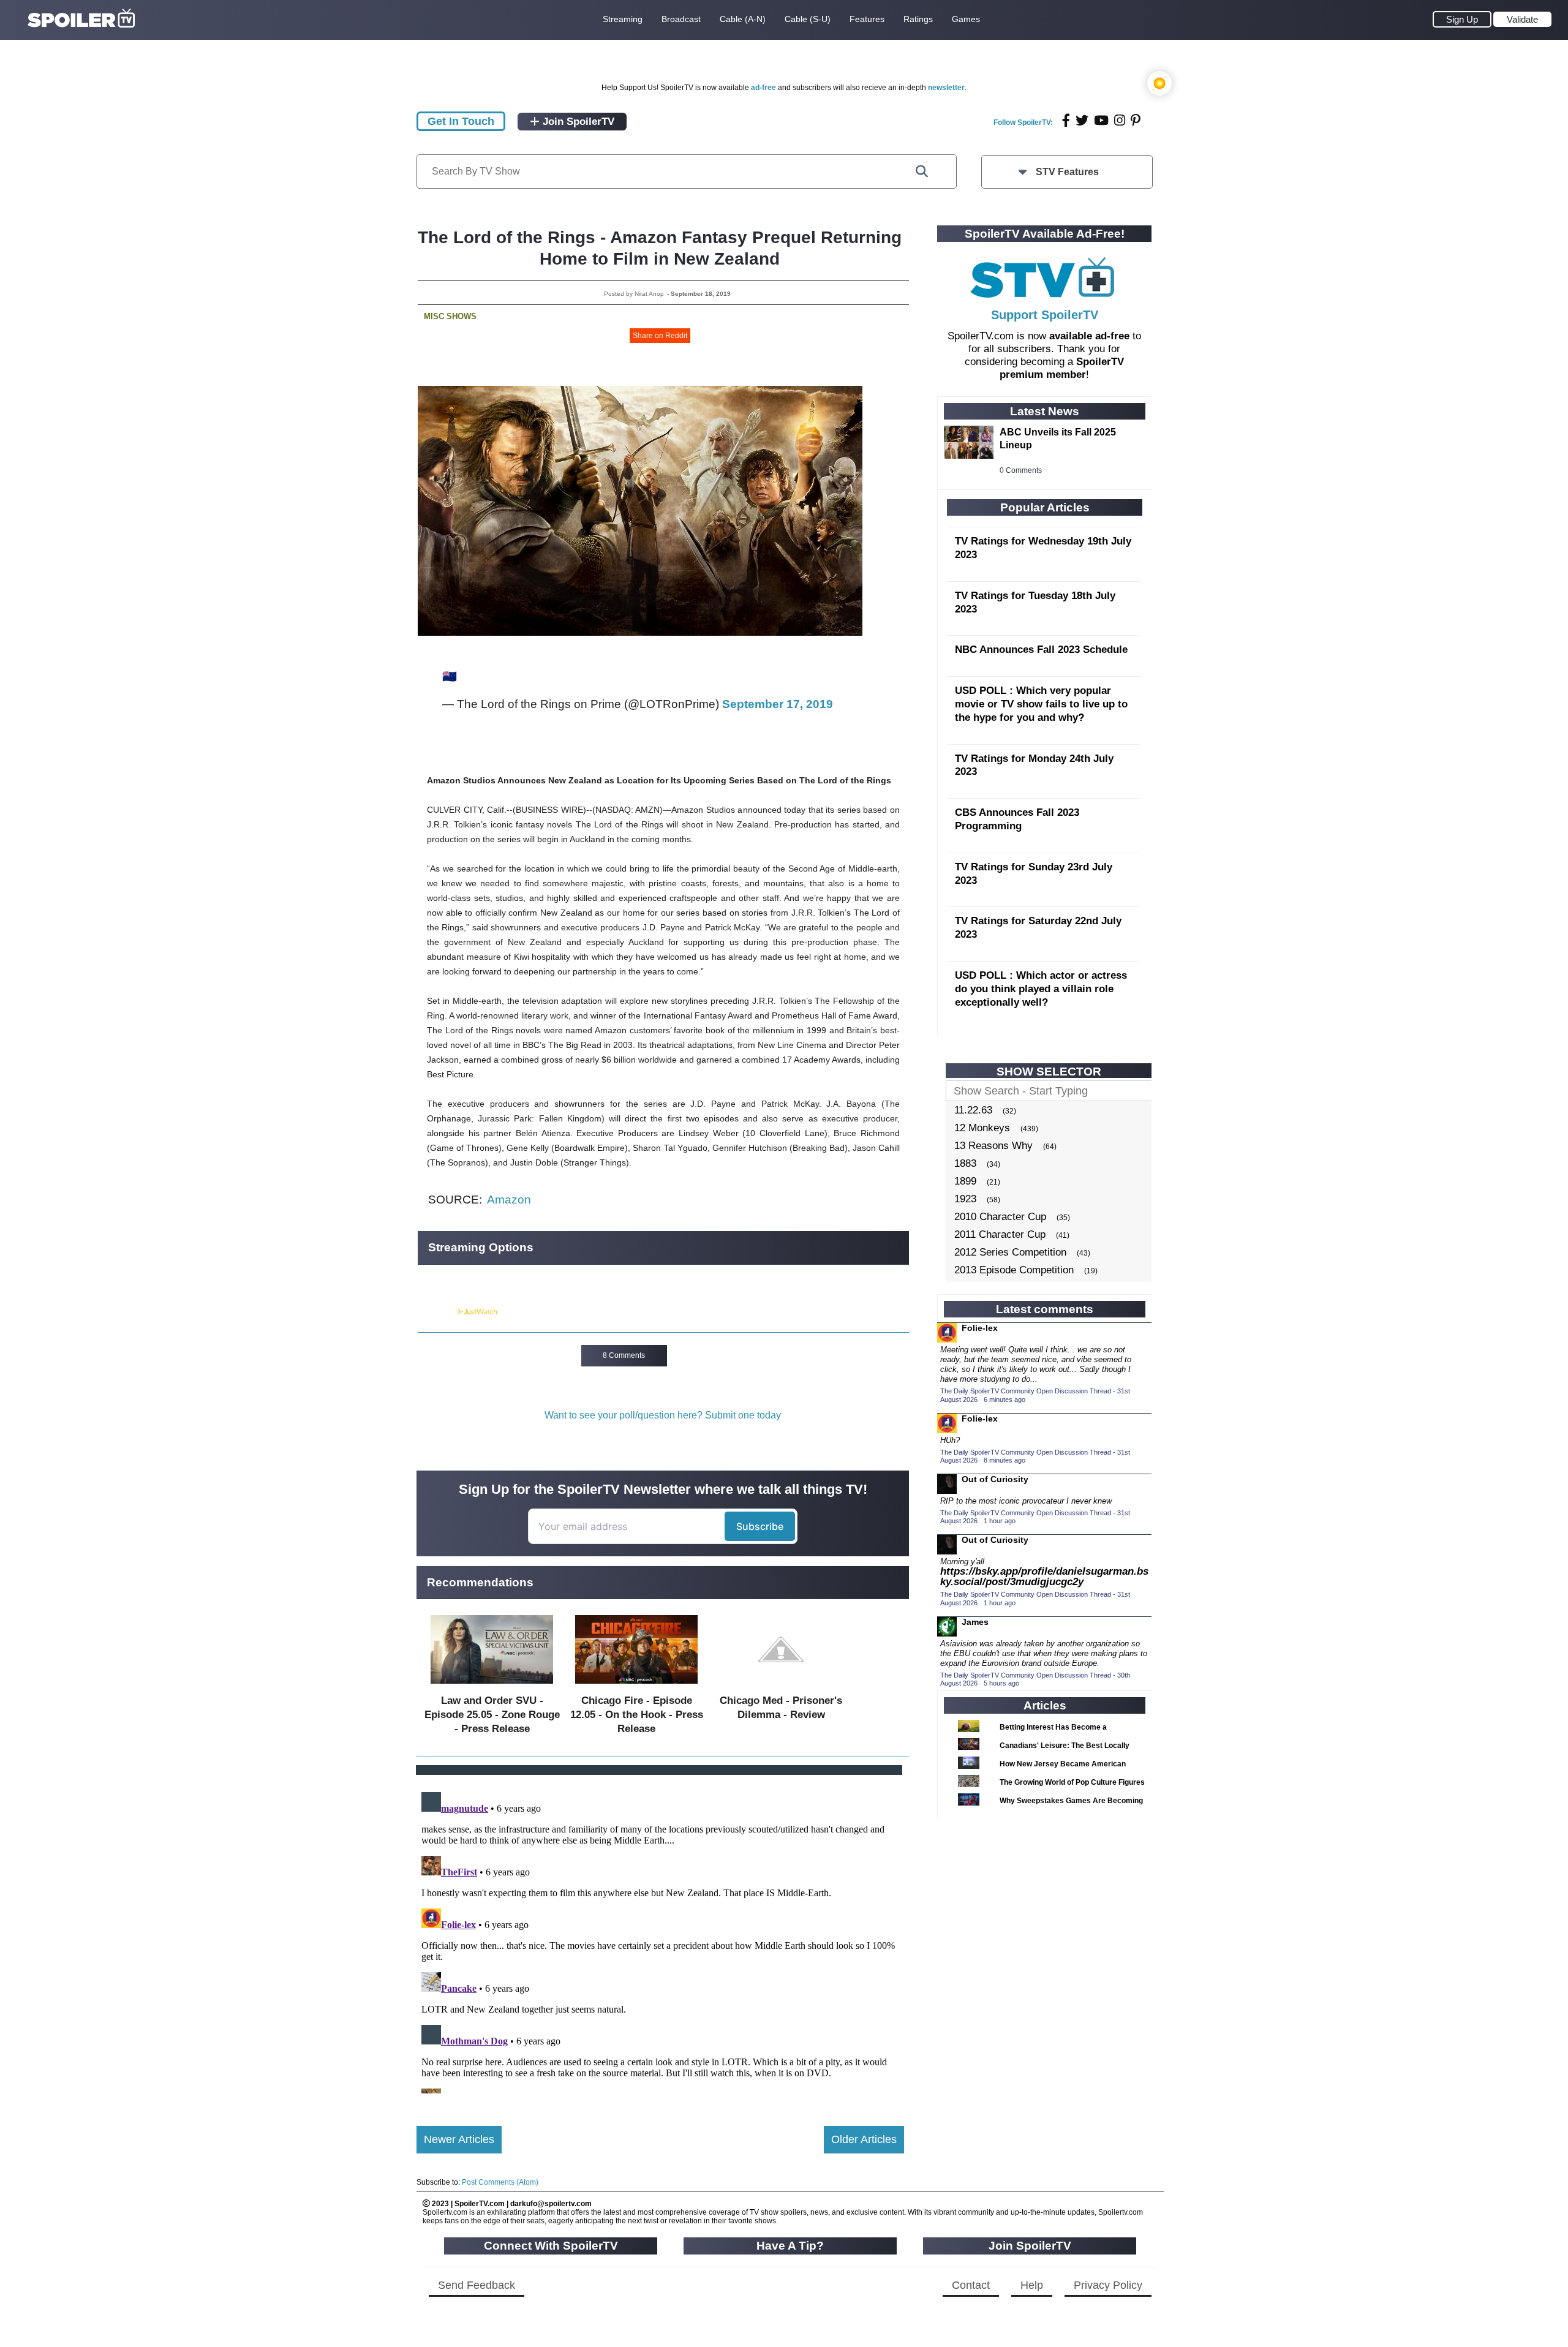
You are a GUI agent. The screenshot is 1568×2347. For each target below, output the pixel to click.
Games (966, 19)
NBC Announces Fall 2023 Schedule (1041, 650)
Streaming (623, 19)
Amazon (509, 1200)
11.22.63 (973, 1110)
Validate (1522, 19)
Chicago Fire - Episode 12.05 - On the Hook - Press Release (637, 1715)
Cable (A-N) (743, 19)
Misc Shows (450, 316)
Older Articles (864, 2139)
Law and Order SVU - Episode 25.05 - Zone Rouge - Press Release (492, 1715)
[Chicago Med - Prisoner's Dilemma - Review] (781, 1686)
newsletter (946, 88)
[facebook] (1066, 120)
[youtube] (1101, 120)
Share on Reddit (660, 336)
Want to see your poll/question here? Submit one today (663, 1415)
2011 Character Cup (1000, 1234)
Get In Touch (461, 121)
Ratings (918, 19)
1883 (965, 1163)
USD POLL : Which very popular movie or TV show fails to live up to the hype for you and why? (1041, 704)
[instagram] (1120, 120)
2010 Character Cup (1000, 1217)
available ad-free (1089, 336)
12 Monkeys (982, 1128)
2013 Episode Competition (1014, 1270)
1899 (965, 1181)
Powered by (437, 1312)
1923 (965, 1199)
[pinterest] (1136, 120)
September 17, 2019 (778, 704)
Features (867, 19)
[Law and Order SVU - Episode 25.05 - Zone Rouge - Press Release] (492, 1686)
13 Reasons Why (993, 1146)
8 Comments (624, 1355)
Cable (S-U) (808, 19)
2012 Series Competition (1010, 1252)
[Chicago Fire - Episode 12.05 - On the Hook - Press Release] (636, 1686)
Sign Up (1462, 19)
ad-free (763, 88)
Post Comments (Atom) (500, 2182)
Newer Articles (459, 2139)
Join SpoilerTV (577, 122)
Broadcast (681, 19)
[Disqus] (660, 1940)
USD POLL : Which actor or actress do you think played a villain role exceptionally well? (1041, 989)
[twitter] (1082, 120)
